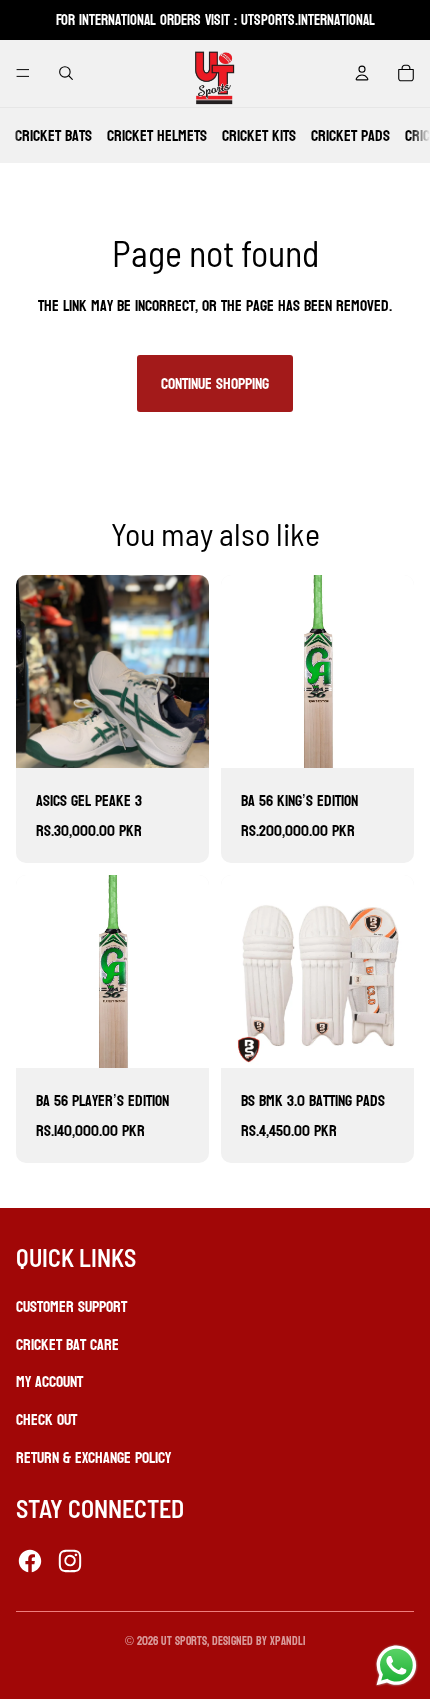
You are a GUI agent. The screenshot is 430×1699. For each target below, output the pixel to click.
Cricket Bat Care (67, 1344)
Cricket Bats (53, 135)
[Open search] (66, 73)
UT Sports (184, 1641)
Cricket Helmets (157, 135)
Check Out (46, 1419)
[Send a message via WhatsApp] (396, 1665)
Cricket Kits (259, 135)
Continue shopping (215, 383)
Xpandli (288, 1641)
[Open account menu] (362, 73)
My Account (49, 1381)
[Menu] (23, 73)
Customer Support (71, 1306)
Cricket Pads (350, 135)
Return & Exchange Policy (93, 1457)
